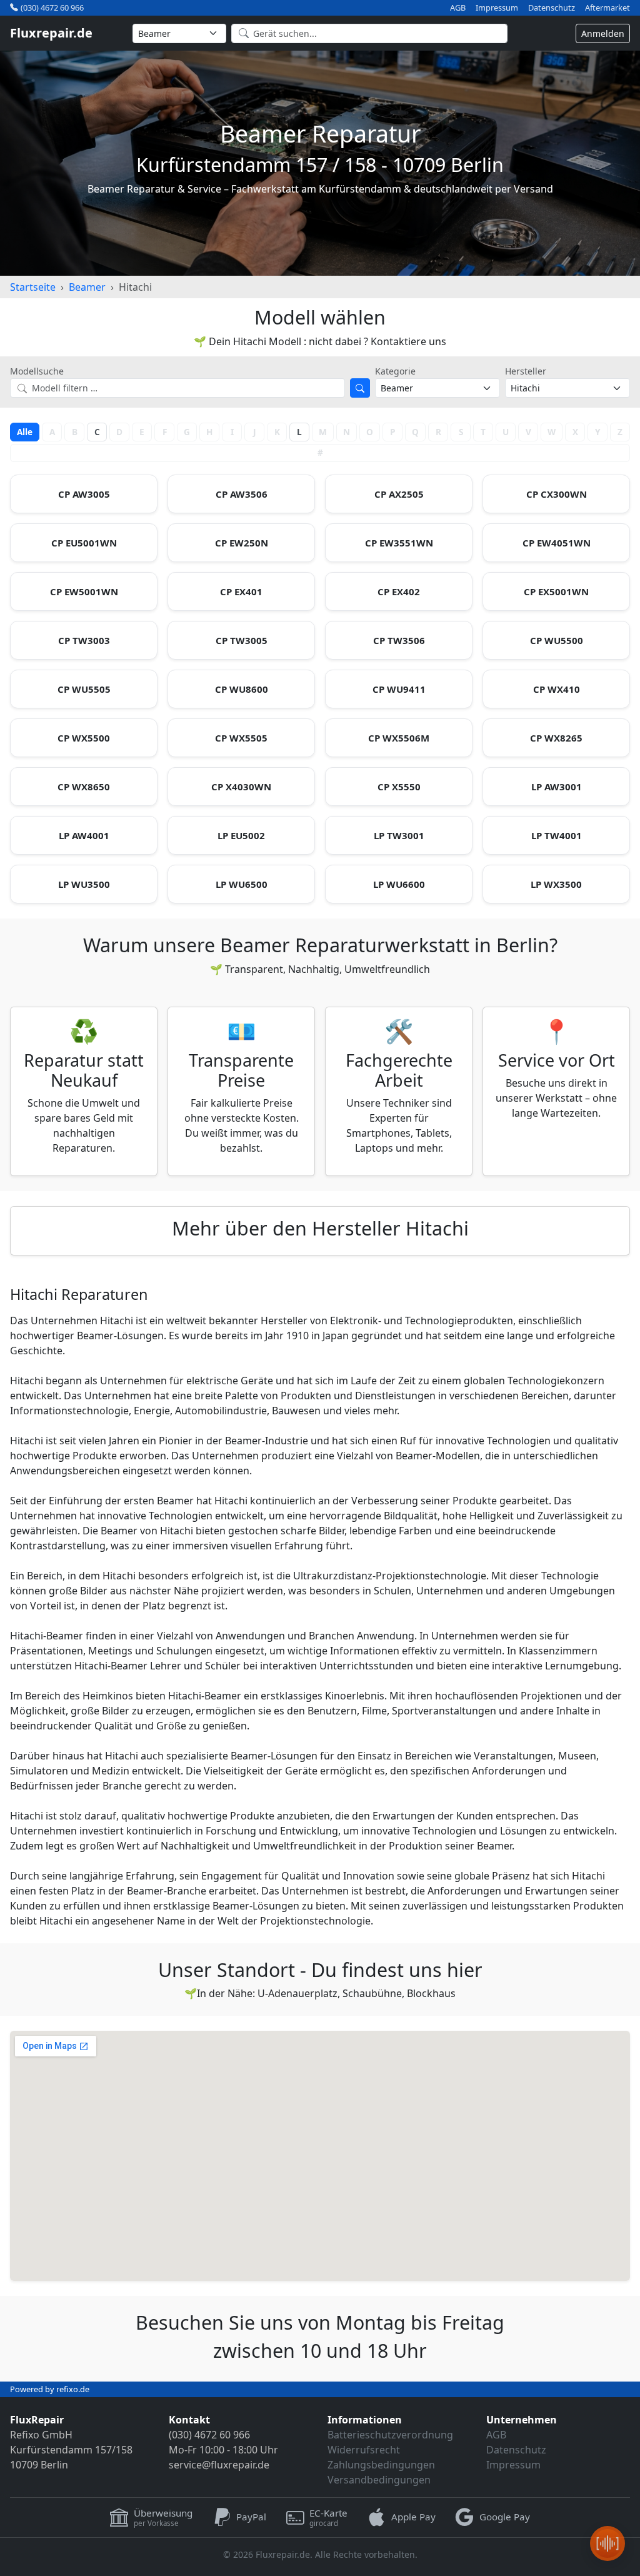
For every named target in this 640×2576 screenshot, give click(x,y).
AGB (458, 8)
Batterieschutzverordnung (390, 2435)
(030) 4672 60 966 (52, 8)
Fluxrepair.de (51, 33)
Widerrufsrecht (364, 2450)
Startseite (33, 287)
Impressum (497, 8)
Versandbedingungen (379, 2480)
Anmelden (603, 33)
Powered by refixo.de (50, 2389)
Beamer (87, 287)
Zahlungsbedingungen (381, 2465)
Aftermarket (607, 8)
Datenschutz (552, 8)
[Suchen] (360, 388)
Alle (25, 432)
